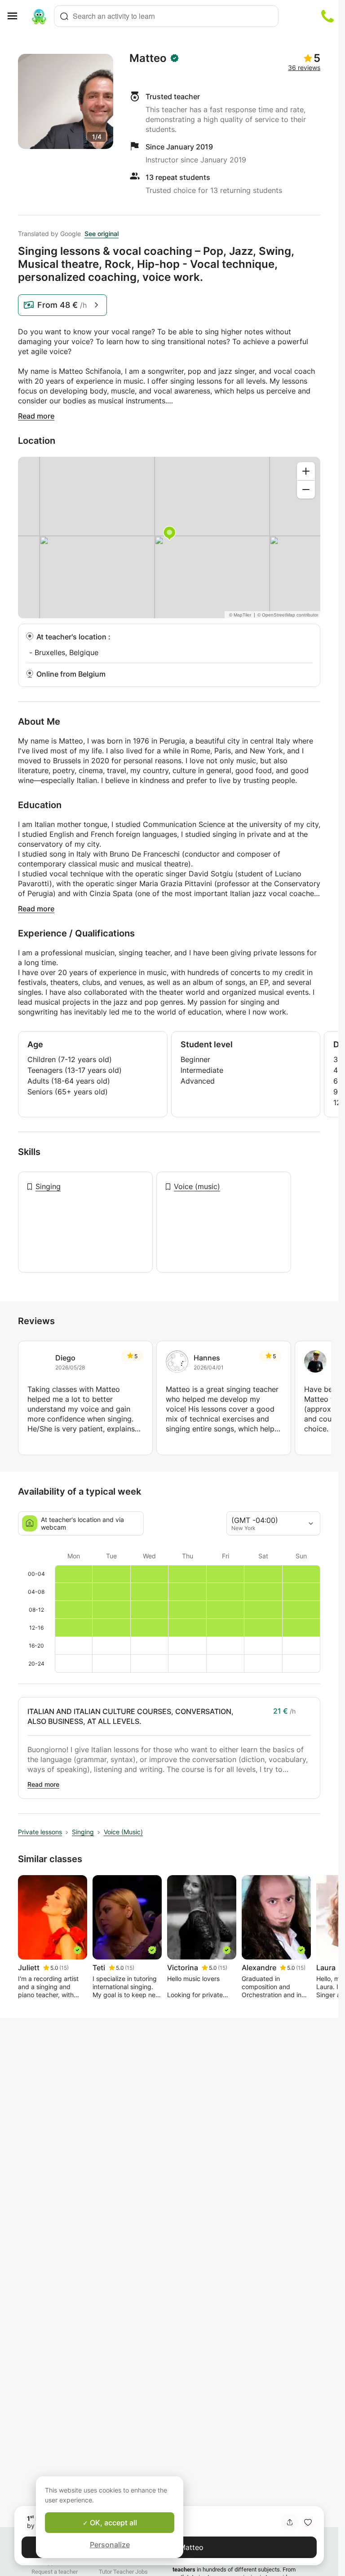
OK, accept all (113, 2523)
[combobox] (166, 16)
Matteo (148, 58)
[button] (308, 2522)
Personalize (110, 2545)
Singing (48, 1186)
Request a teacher (55, 2572)
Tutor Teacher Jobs (123, 2572)
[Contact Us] (327, 16)
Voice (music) (197, 1186)
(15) (64, 1968)
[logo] (39, 16)
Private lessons (40, 1832)
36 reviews (304, 68)
